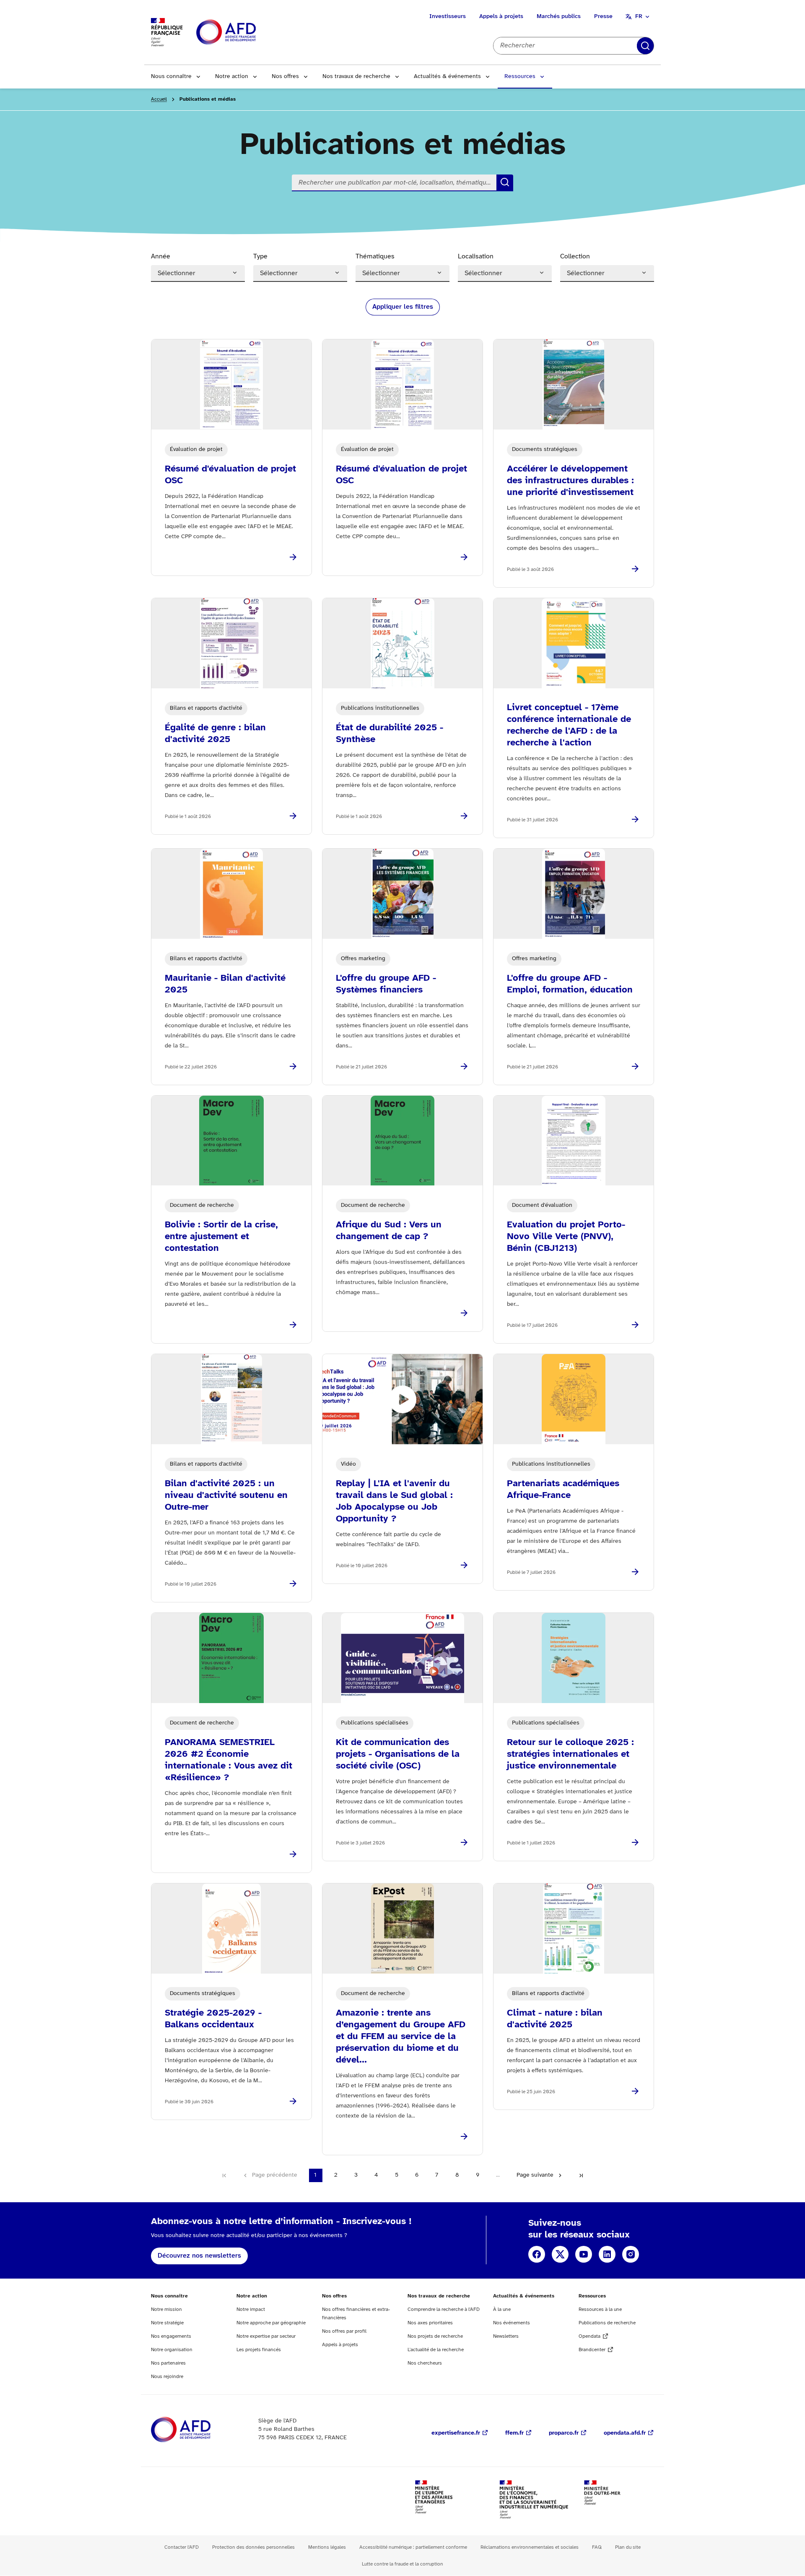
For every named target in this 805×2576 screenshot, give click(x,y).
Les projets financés (259, 2350)
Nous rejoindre (167, 2377)
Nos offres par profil (344, 2331)
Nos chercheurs (425, 2363)
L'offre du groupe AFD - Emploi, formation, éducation (570, 984)
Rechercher (645, 46)
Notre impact (251, 2309)
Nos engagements (171, 2336)
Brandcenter (592, 2350)
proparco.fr (564, 2433)
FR (639, 17)
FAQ (597, 2547)
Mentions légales (327, 2547)
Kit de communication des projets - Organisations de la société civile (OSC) (398, 1754)
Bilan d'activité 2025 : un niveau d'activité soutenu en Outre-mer (226, 1495)
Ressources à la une (600, 2309)
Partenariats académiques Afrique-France (563, 1490)
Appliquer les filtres (403, 307)
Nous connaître (171, 77)
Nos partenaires (168, 2363)
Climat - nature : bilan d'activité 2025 (555, 2019)
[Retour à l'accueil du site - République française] (245, 33)
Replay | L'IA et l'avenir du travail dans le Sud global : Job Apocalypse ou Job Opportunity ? (394, 1501)
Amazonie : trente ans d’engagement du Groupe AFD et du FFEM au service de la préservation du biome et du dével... (401, 2037)
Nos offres (285, 77)
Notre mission (166, 2309)
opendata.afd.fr (625, 2433)
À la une (502, 2309)
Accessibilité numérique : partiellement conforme (413, 2547)
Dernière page (581, 2175)
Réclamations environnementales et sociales (530, 2547)
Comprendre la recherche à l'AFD (444, 2309)
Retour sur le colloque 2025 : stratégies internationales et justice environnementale (570, 1754)
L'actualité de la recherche (436, 2350)
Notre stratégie (167, 2323)
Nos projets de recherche (435, 2336)
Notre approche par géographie (271, 2323)
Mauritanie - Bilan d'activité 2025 (225, 984)
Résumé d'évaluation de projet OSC (230, 475)
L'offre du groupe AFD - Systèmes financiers (386, 984)
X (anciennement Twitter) (560, 2254)
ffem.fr (514, 2433)
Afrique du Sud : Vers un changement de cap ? (389, 1231)
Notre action (232, 77)
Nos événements (512, 2323)
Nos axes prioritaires (430, 2323)
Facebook (537, 2254)
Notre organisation (172, 2350)
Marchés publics (559, 17)
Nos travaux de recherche (356, 77)
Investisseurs (448, 17)
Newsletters (506, 2336)
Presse (603, 17)
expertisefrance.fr (456, 2433)
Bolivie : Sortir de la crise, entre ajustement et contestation (221, 1237)
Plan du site (628, 2547)
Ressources (520, 77)
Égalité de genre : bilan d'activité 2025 (215, 734)
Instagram (631, 2254)
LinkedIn (607, 2254)
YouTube (584, 2254)
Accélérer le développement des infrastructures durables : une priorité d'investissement (570, 481)
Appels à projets (501, 17)
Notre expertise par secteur (266, 2336)
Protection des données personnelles (253, 2547)
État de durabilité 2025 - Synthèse (390, 734)
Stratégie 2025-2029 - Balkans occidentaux (213, 2019)
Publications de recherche (607, 2323)
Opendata (589, 2336)
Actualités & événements (447, 77)
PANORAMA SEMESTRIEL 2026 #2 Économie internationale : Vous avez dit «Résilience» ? (229, 1760)
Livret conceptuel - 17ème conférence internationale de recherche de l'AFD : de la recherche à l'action (569, 725)
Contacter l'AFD (182, 2547)
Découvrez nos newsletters (199, 2256)
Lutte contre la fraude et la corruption (402, 2564)
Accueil (159, 99)
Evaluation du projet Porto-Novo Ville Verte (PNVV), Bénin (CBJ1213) (566, 1237)
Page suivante (535, 2175)
